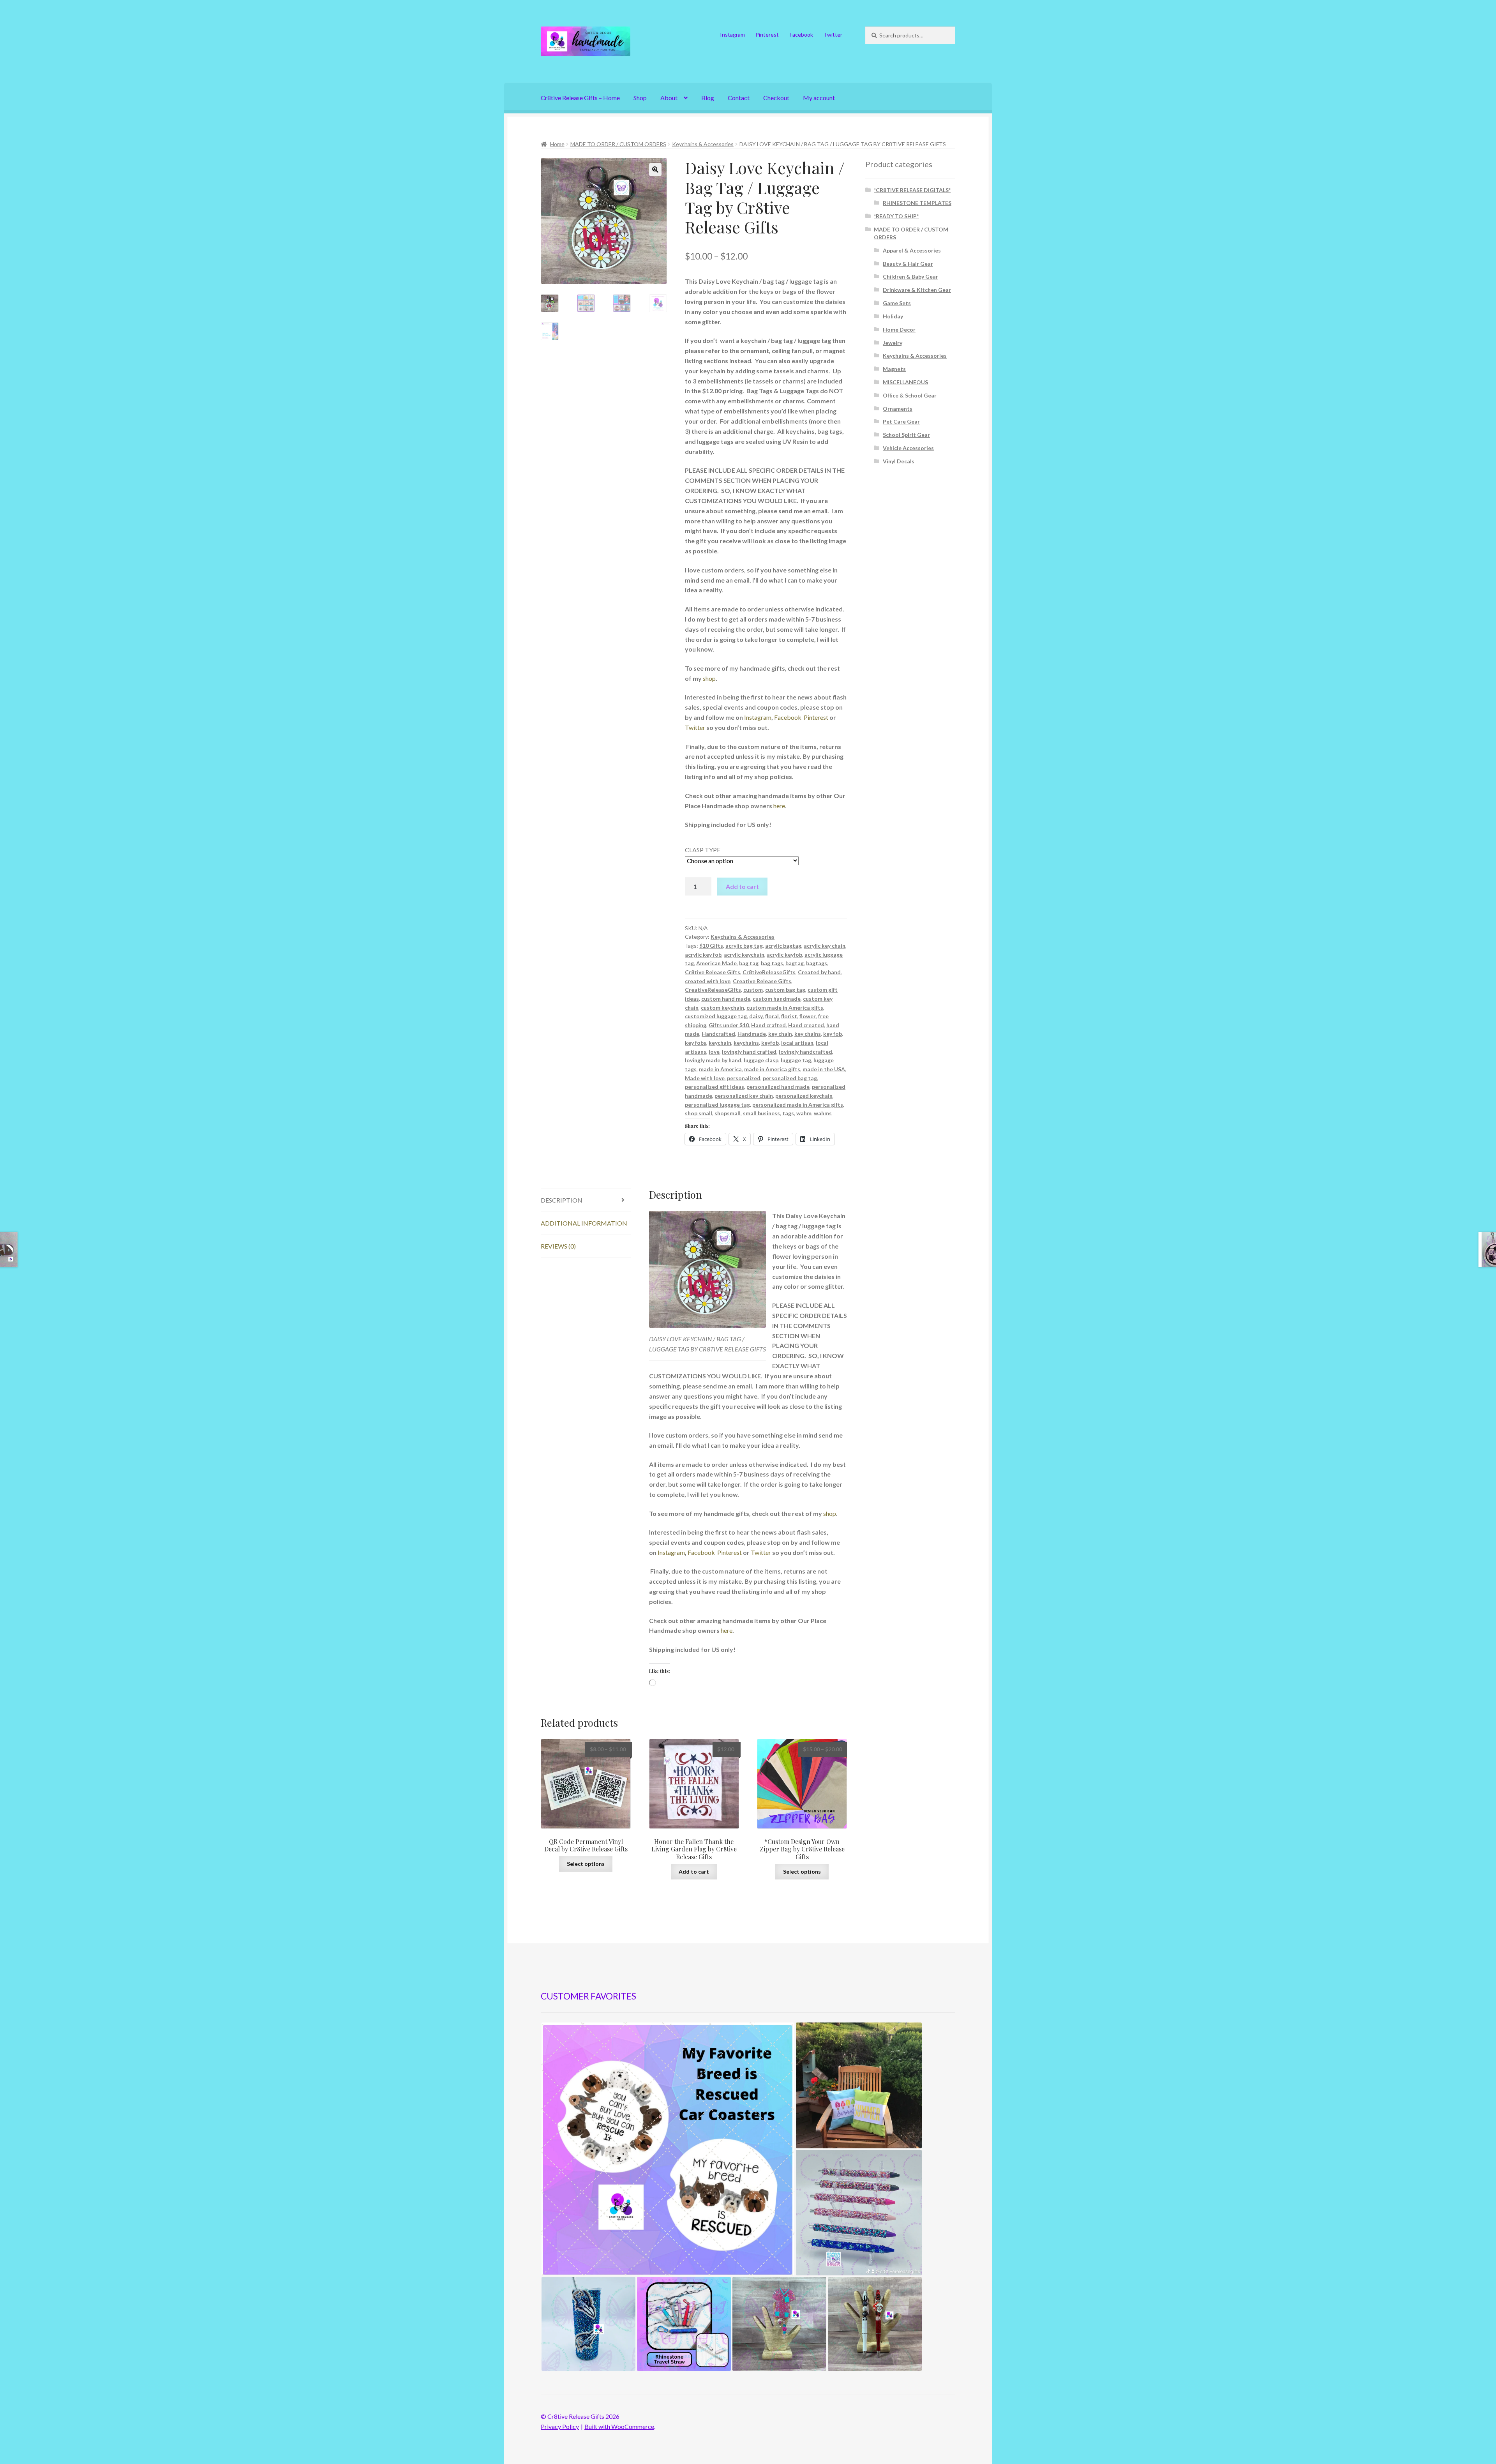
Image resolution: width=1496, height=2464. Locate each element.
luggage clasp (761, 1060)
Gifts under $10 (729, 1025)
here (779, 806)
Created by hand (819, 972)
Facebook (801, 34)
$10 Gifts (711, 946)
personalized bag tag (790, 1078)
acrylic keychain (744, 955)
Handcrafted (718, 1034)
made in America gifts (772, 1069)
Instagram (732, 34)
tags (788, 1113)
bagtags (817, 963)
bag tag (749, 963)
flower (808, 1016)
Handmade (752, 1034)
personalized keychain (804, 1096)
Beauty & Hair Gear (908, 264)
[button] (655, 170)
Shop (640, 98)
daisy (756, 1016)
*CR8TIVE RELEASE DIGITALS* (912, 190)
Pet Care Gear (901, 421)
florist (789, 1016)
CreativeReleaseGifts (713, 990)
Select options (586, 1864)
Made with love (705, 1078)
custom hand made (726, 999)
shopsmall (728, 1113)
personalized (744, 1078)
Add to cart (742, 886)
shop (709, 678)
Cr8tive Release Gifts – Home (580, 98)
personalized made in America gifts (798, 1105)
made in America (720, 1069)
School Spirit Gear (906, 435)
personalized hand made (778, 1087)
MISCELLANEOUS (905, 382)
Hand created (806, 1025)
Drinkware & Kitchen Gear (917, 290)
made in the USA (824, 1069)
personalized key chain (744, 1096)
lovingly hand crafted (749, 1052)
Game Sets (897, 303)
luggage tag (796, 1060)
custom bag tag (785, 990)
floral (772, 1016)
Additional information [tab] (584, 1223)
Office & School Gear (910, 395)
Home (557, 144)
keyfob (770, 1043)
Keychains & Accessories (703, 144)
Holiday (893, 316)
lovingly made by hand (713, 1060)
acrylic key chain (825, 946)
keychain (720, 1043)
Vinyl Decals (899, 461)
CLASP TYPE (703, 850)
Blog (708, 98)
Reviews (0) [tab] (558, 1246)
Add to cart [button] (694, 1871)
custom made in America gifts (785, 1008)
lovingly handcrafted (805, 1052)
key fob (833, 1034)
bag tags (772, 963)
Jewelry (893, 343)
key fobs (696, 1043)
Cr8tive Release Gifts (713, 972)
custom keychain (722, 1008)
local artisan (797, 1043)
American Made (716, 963)
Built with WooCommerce (619, 2426)
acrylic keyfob (784, 955)
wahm (804, 1113)
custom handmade (777, 999)
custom (753, 990)
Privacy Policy (560, 2426)
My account (819, 98)
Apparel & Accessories (912, 250)
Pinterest (767, 34)
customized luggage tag (716, 1016)
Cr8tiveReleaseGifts (769, 972)
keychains (746, 1043)
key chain (780, 1034)
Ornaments (898, 409)
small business (761, 1113)
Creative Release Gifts (762, 981)
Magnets (894, 369)
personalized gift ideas (714, 1087)
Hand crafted (768, 1025)
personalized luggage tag (717, 1105)
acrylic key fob (703, 955)
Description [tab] (562, 1200)
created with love (708, 981)
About (669, 98)
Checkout (776, 98)
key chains (808, 1034)
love (714, 1052)
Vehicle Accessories (908, 448)
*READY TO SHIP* (896, 216)
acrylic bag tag (744, 946)
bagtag (795, 963)
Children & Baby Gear (910, 276)
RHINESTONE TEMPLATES (917, 203)
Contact (739, 98)
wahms (823, 1113)
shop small (699, 1113)
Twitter (833, 34)
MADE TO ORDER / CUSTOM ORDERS (618, 144)
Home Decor (899, 329)
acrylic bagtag (783, 946)
